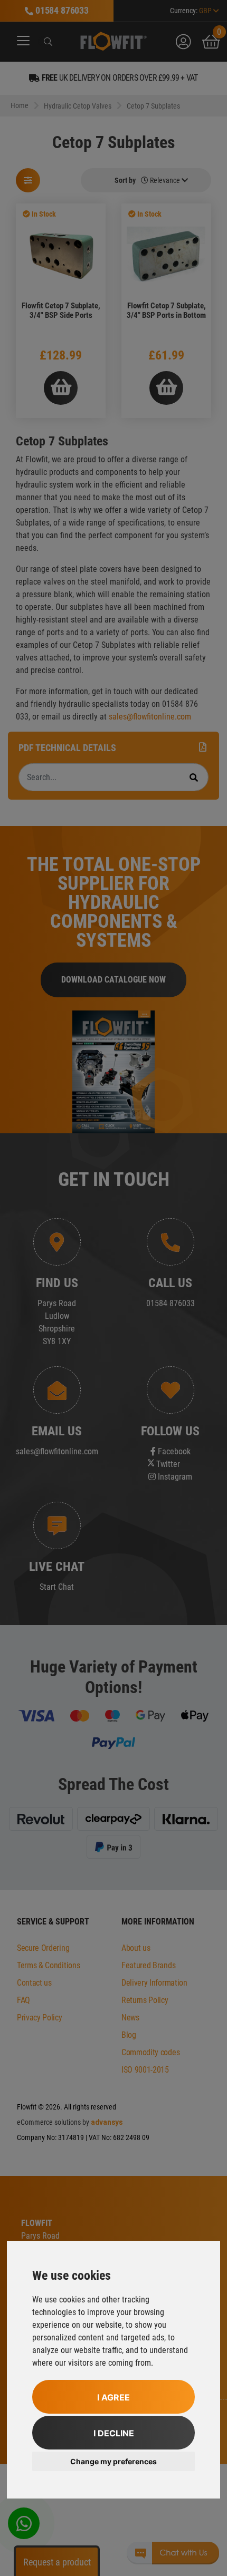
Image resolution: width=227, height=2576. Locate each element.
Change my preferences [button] (113, 2461)
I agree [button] (113, 2397)
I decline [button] (114, 2433)
